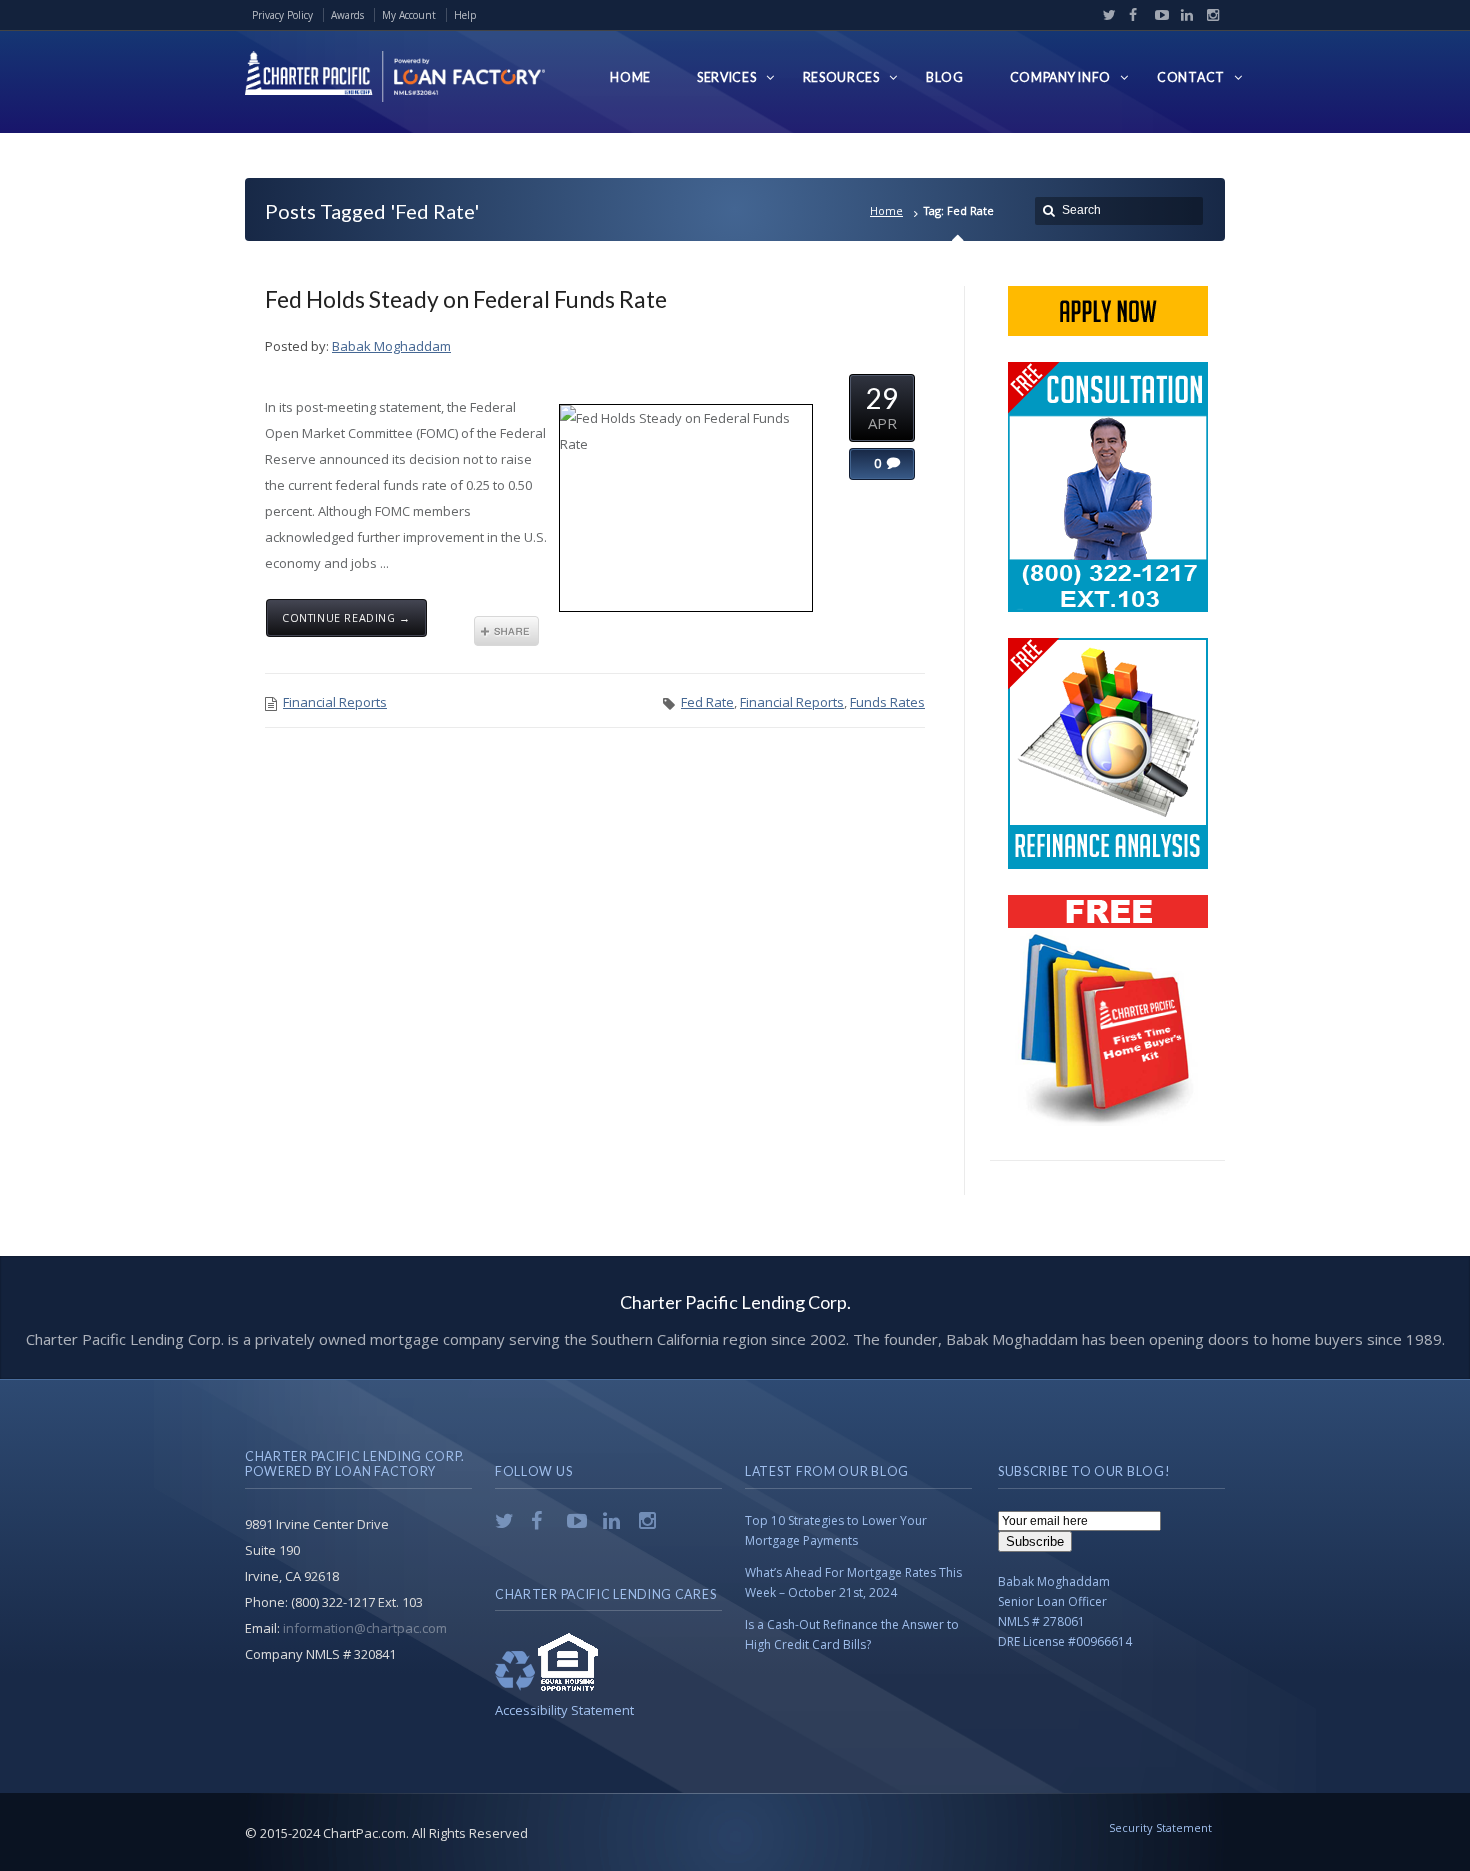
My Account (409, 15)
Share (506, 631)
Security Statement (1160, 1827)
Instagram (1208, 15)
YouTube (1157, 15)
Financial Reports (335, 702)
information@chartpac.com (365, 1628)
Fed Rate (707, 702)
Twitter (1105, 15)
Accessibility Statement (564, 1710)
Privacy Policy (282, 15)
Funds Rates (887, 702)
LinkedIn (1183, 15)
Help (465, 15)
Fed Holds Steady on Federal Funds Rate (466, 299)
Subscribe (1035, 1541)
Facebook (1131, 15)
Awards (347, 15)
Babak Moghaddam (391, 346)
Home (886, 210)
